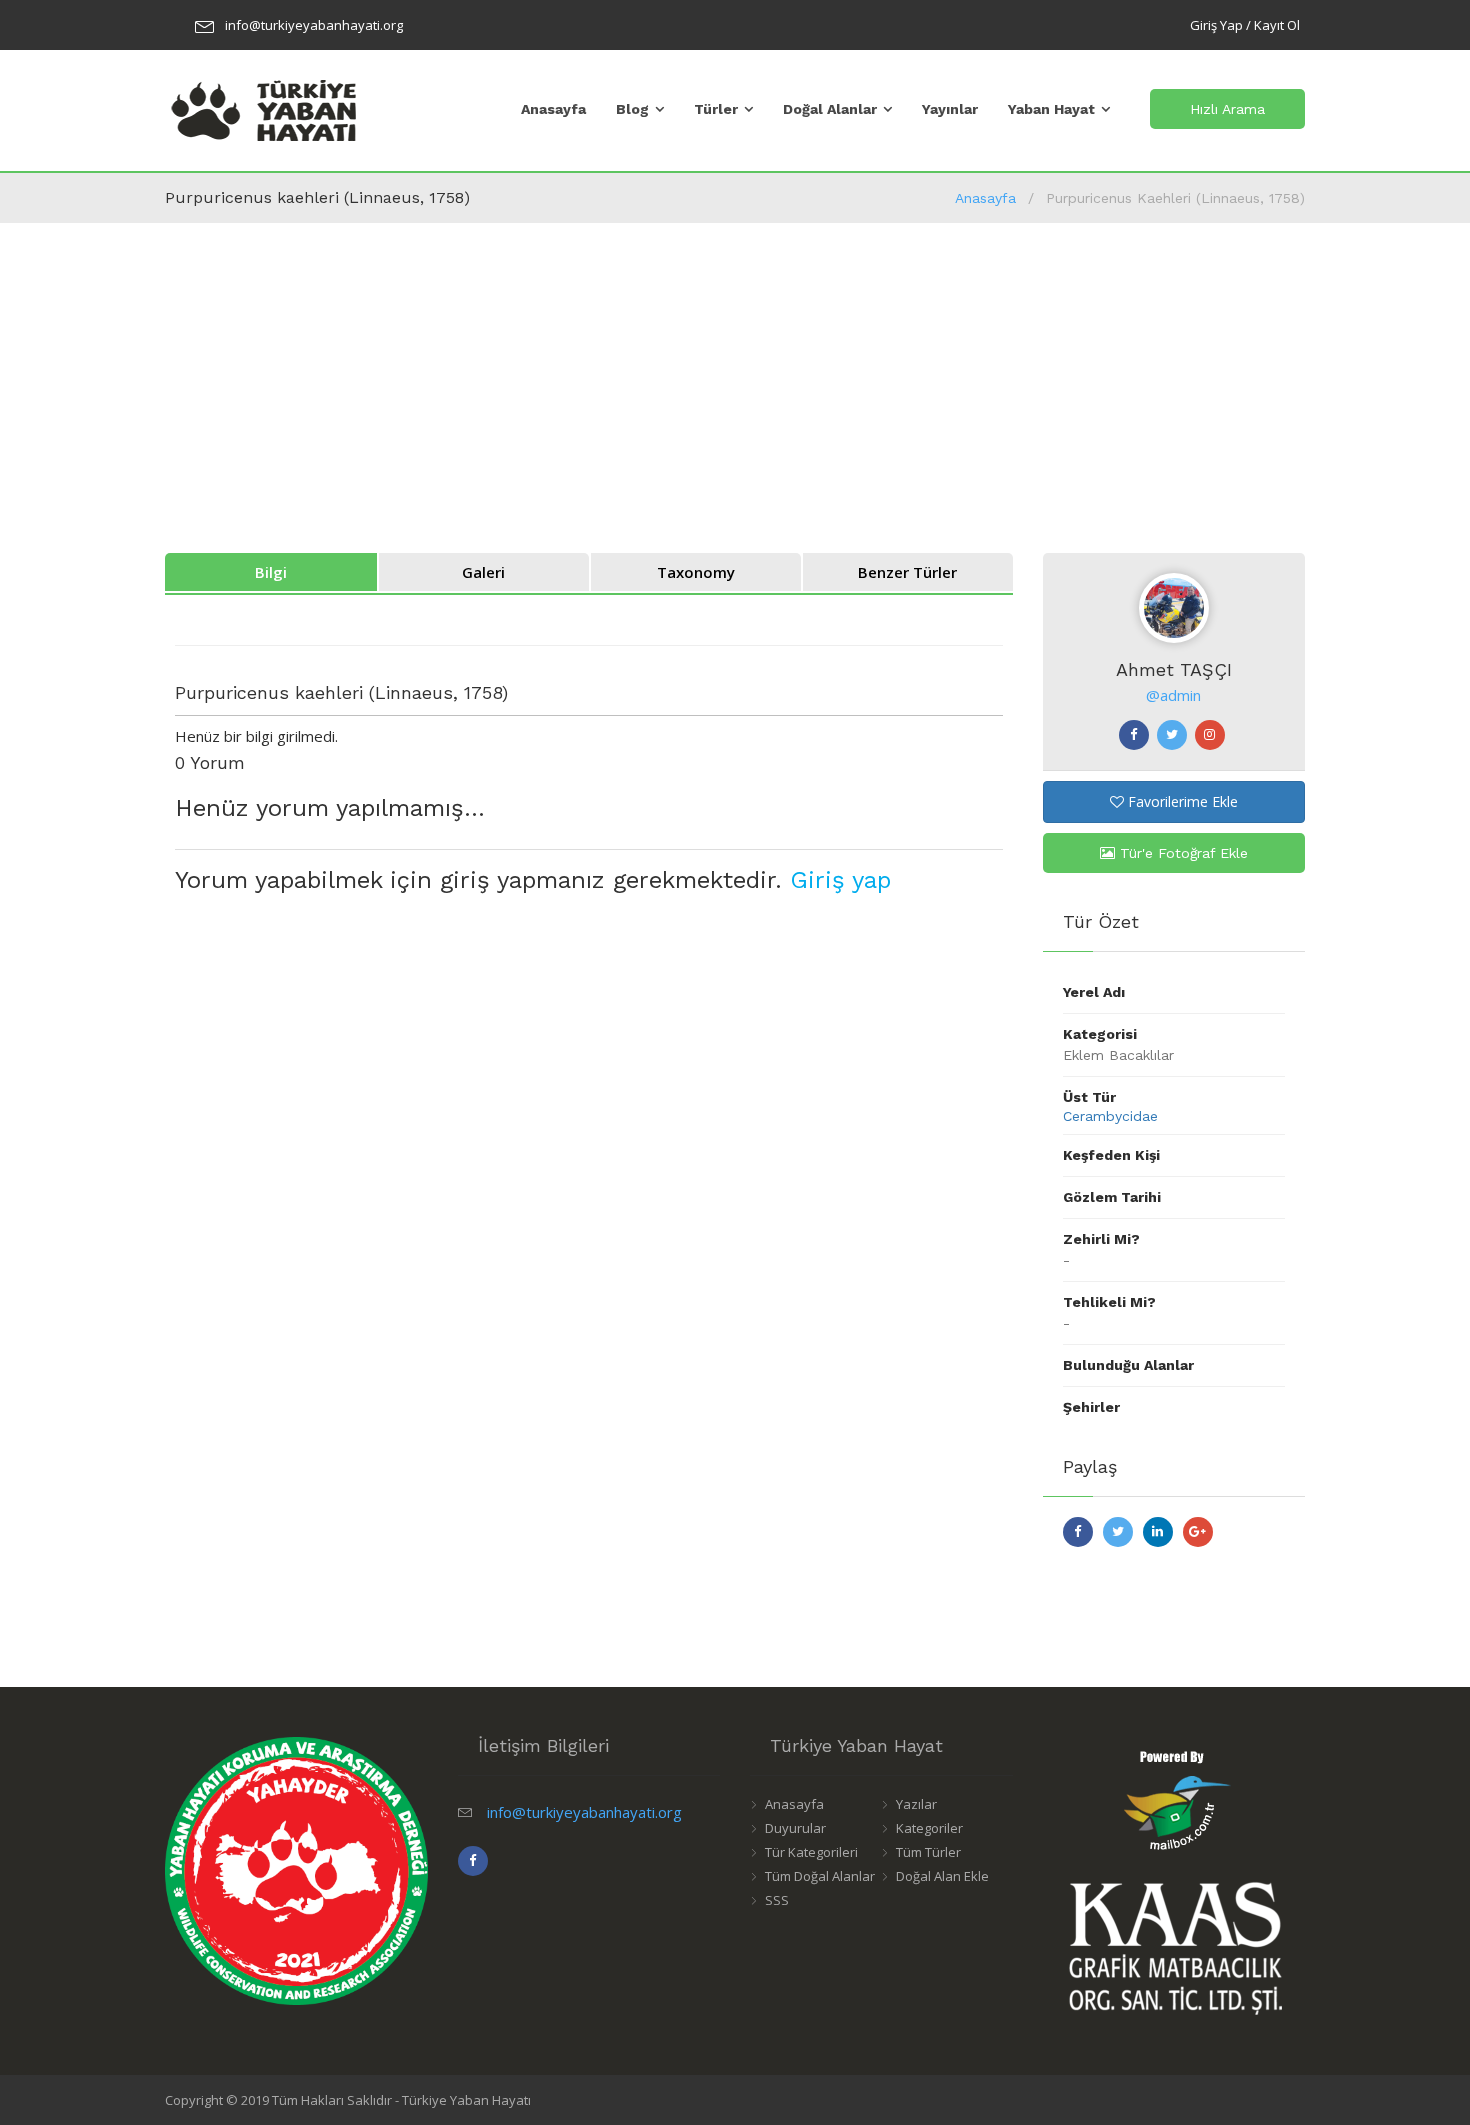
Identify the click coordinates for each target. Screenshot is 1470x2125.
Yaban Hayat (1051, 109)
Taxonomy (696, 572)
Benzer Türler (907, 572)
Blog (632, 109)
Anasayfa (553, 109)
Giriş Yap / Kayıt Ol (1245, 25)
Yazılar (916, 1804)
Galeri (483, 572)
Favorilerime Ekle (1181, 801)
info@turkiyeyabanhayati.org (314, 25)
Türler (716, 109)
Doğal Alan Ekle (942, 1876)
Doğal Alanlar (830, 109)
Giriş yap (840, 880)
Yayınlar (950, 109)
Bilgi (271, 572)
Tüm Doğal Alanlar (820, 1876)
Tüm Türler (928, 1852)
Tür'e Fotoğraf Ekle (1181, 853)
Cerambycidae (1110, 1116)
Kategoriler (929, 1828)
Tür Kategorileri (811, 1852)
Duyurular (795, 1828)
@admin (1173, 695)
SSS (777, 1900)
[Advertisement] (735, 373)
